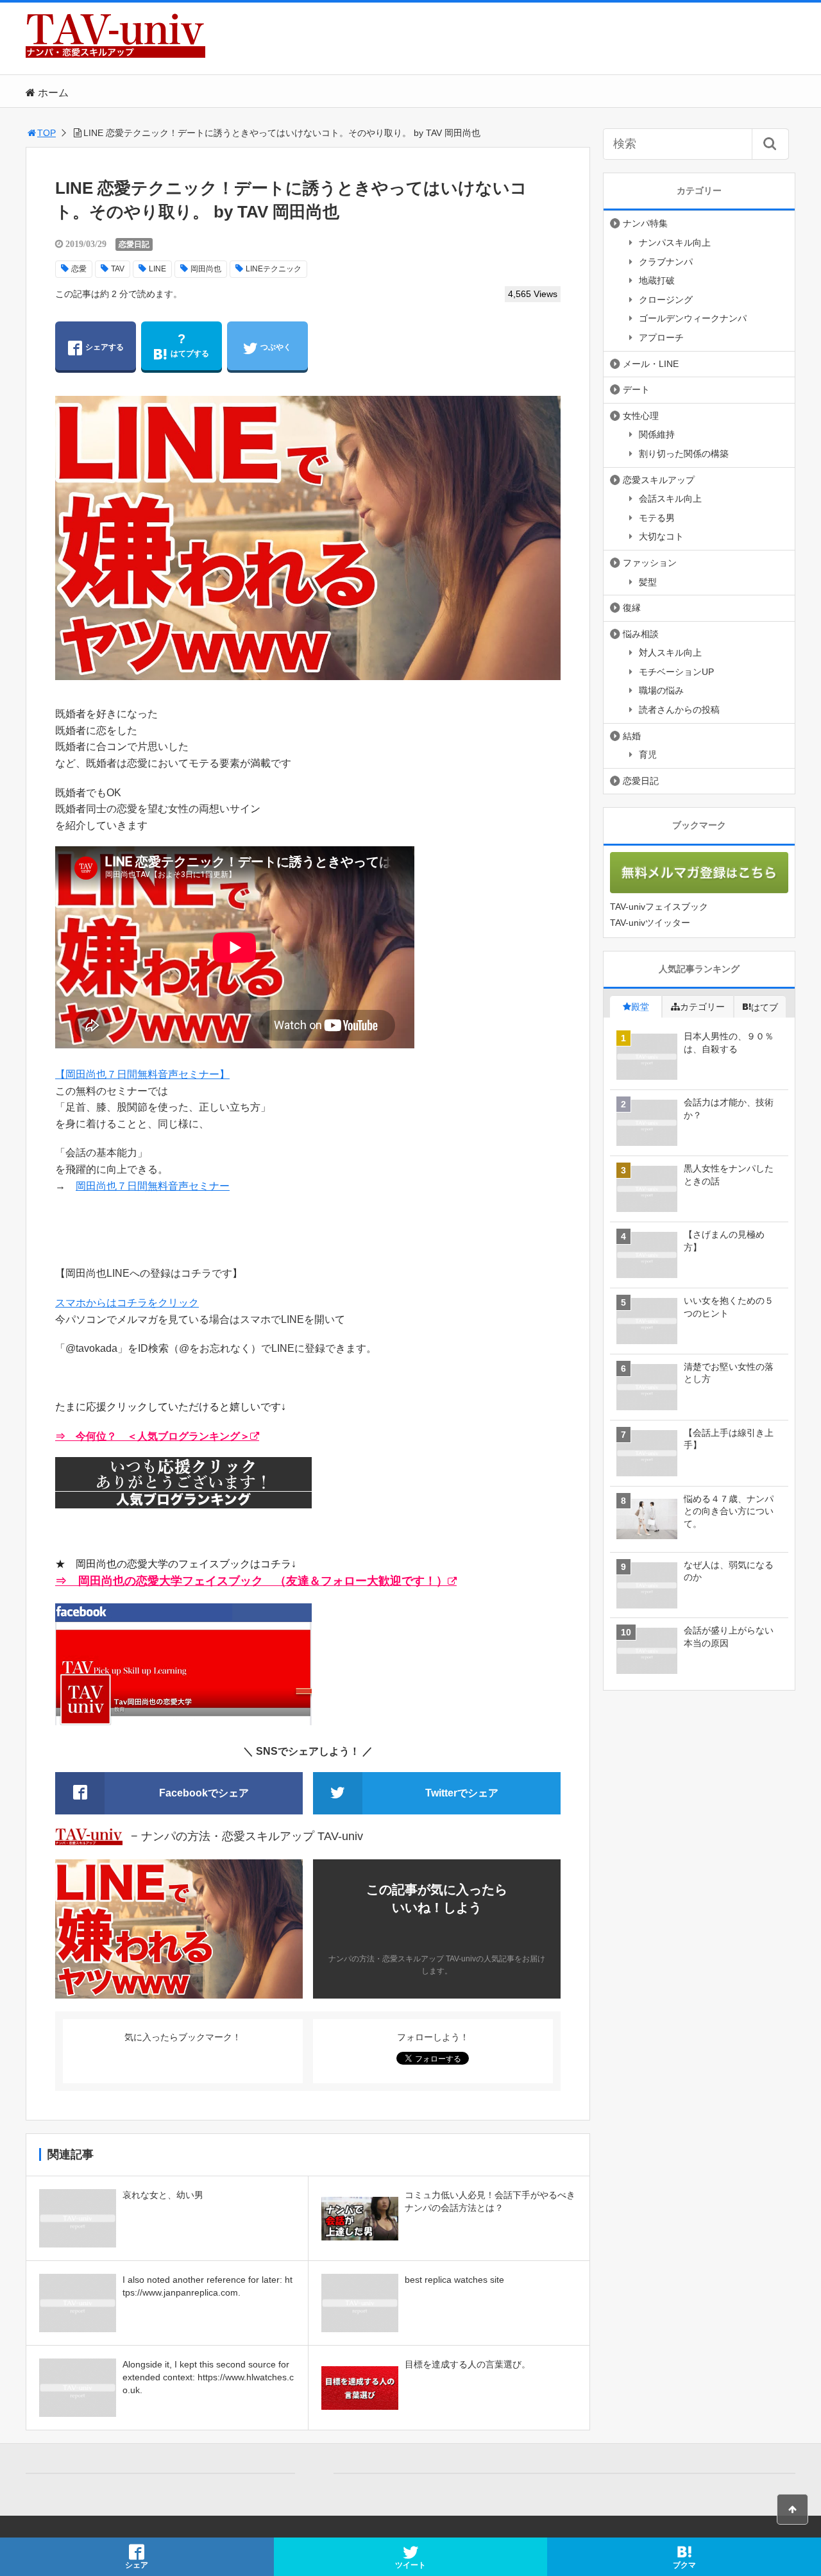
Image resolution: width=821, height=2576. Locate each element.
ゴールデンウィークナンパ (693, 318)
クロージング (666, 300)
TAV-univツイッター (650, 923)
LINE (157, 269)
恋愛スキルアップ (659, 480)
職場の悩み (661, 690)
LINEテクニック (274, 269)
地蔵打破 (657, 280)
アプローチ (661, 337)
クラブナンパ (666, 262)
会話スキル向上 (670, 499)
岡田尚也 (206, 269)
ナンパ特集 (645, 223)
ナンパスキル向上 (675, 243)
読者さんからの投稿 (679, 710)
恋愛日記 (134, 244)
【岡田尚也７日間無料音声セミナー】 (142, 1074)
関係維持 (657, 434)
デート (636, 389)
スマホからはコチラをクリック (127, 1303)
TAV (118, 269)
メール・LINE (651, 364)
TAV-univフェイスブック (659, 907)
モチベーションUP (676, 672)
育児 (648, 755)
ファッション (650, 563)
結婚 (632, 736)
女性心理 (641, 416)
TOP (47, 133)
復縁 (632, 608)
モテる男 (657, 518)
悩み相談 (641, 634)
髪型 (648, 582)
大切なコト (661, 536)
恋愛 (79, 269)
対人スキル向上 (670, 653)
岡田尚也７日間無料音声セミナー (153, 1186)
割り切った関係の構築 (684, 454)
